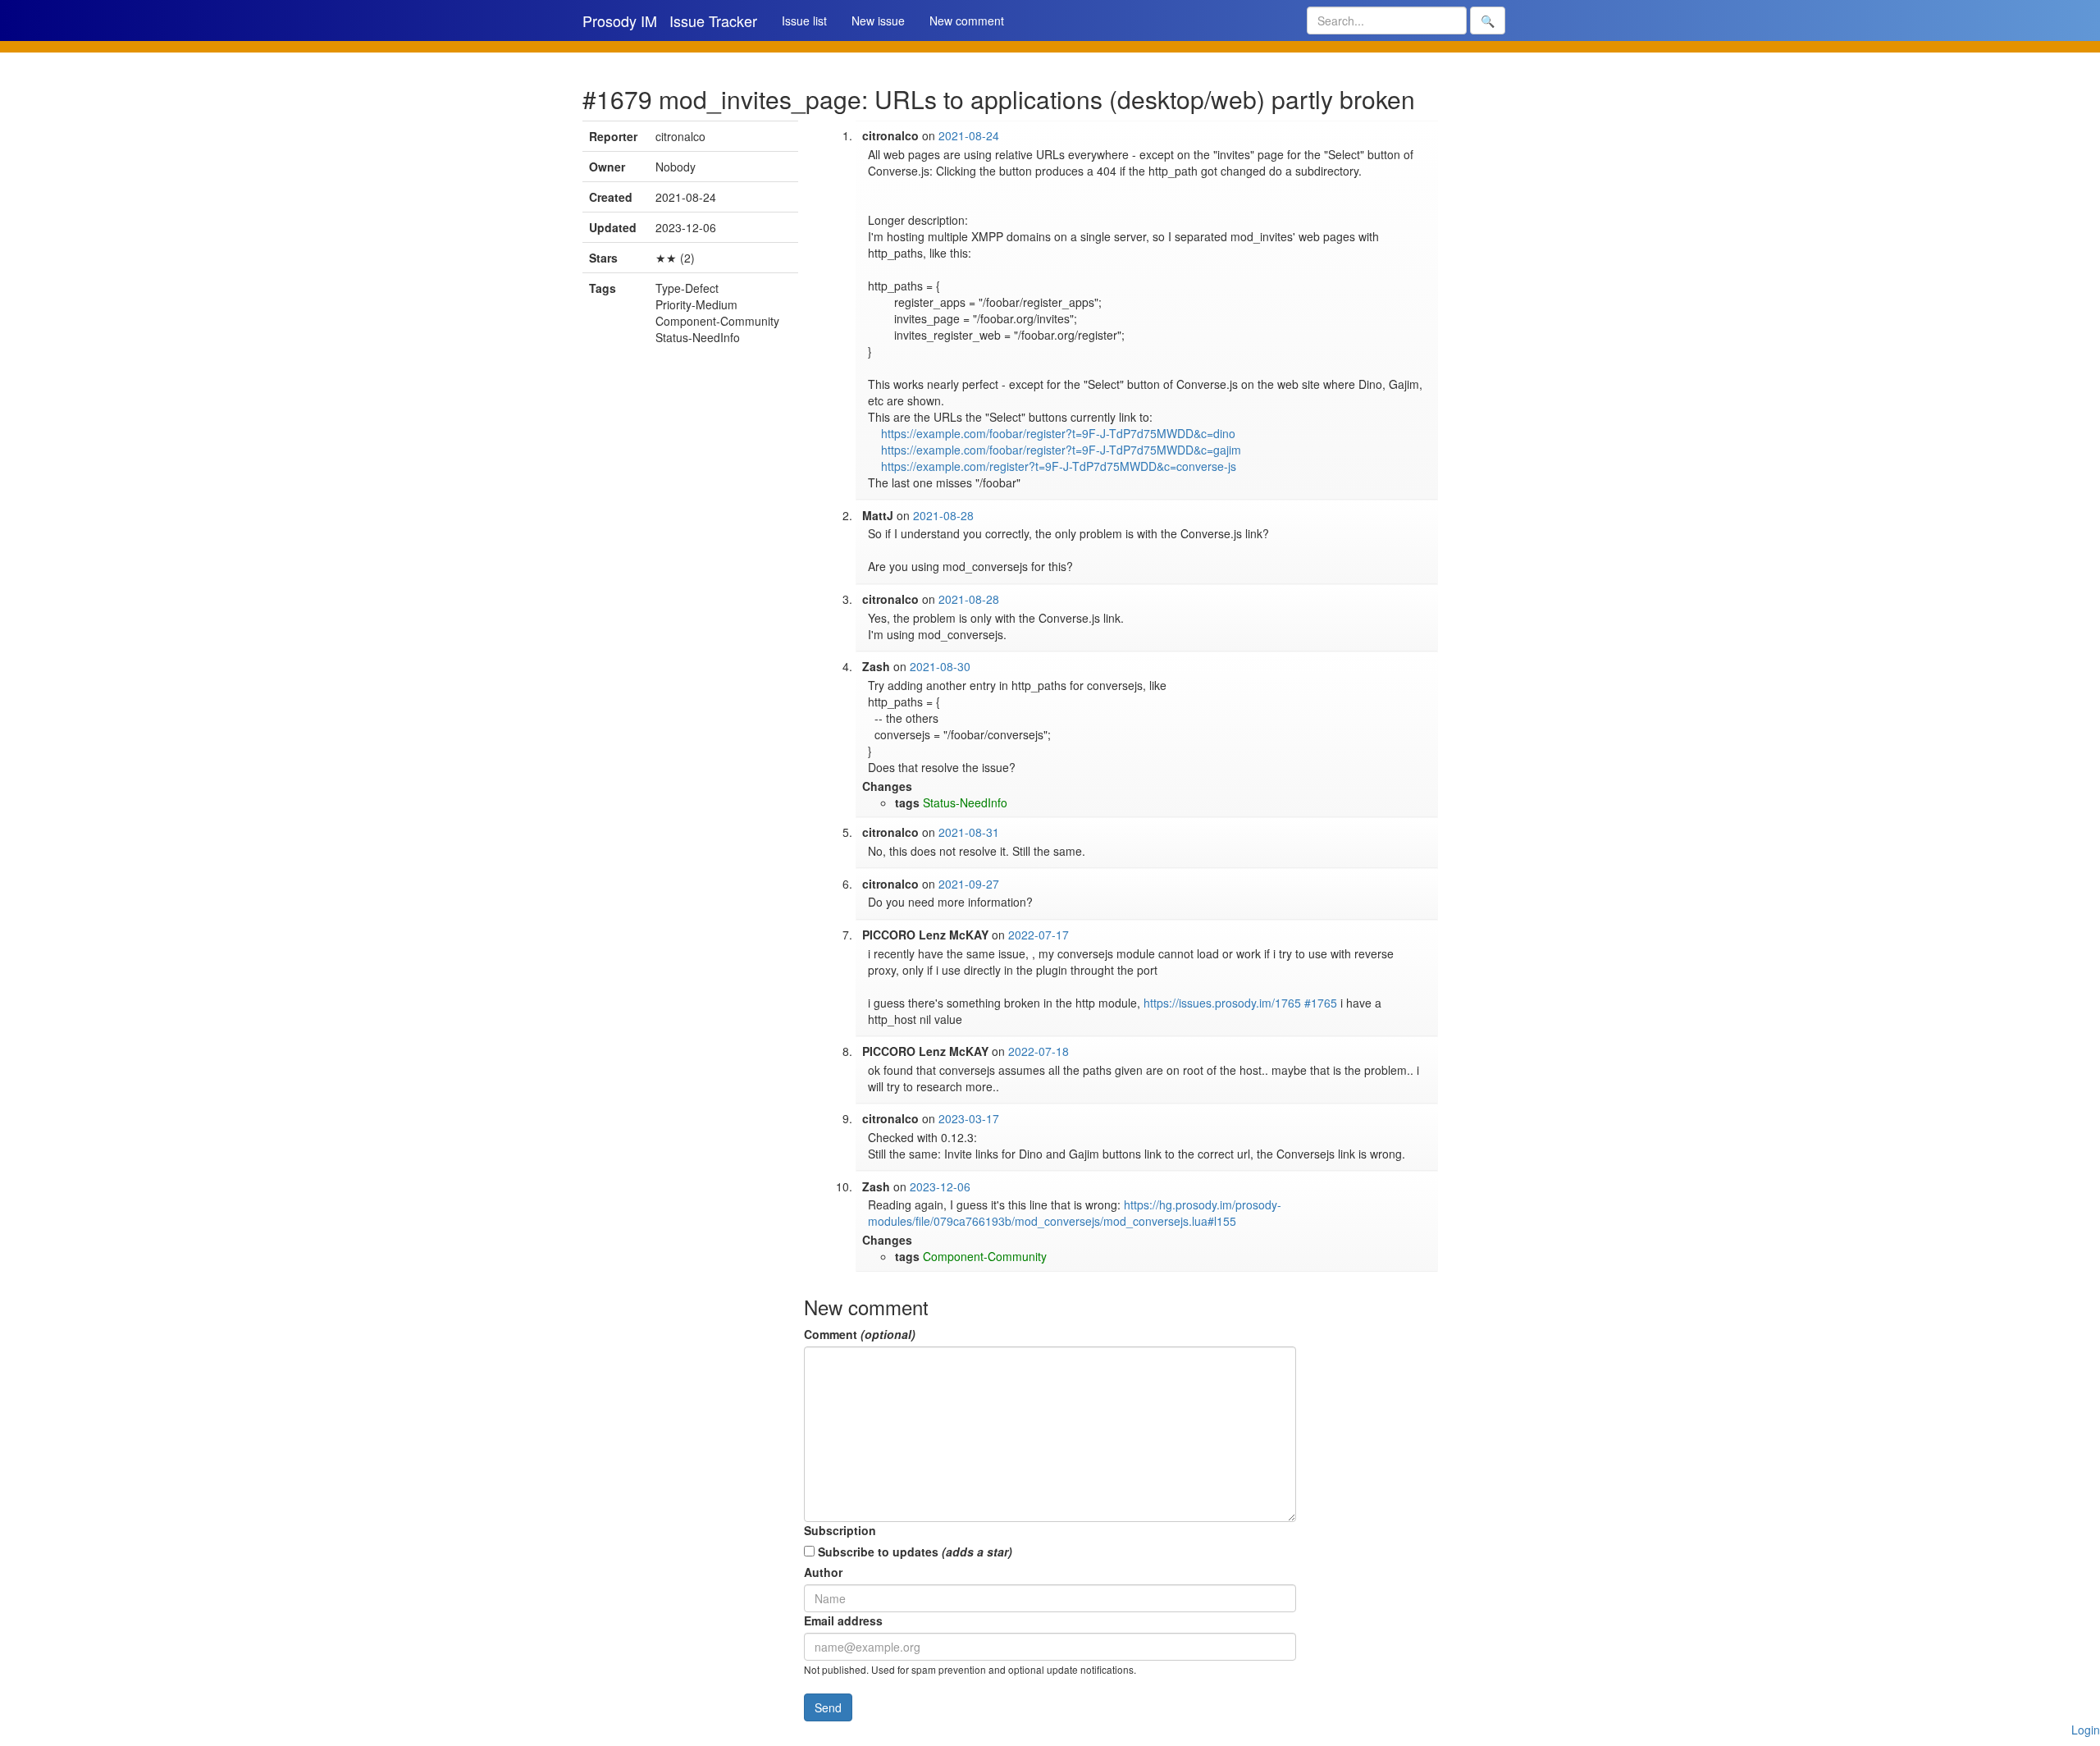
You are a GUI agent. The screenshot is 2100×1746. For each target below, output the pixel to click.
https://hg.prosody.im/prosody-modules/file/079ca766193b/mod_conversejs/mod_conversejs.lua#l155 (1075, 1213)
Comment (860, 1334)
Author (823, 1572)
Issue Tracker (713, 21)
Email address (843, 1620)
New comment (967, 21)
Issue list (804, 21)
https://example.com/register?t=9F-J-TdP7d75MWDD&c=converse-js (1059, 466)
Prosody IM (620, 21)
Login (2086, 1730)
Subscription (840, 1530)
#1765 (1321, 1003)
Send (828, 1707)
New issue (878, 21)
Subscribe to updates (913, 1552)
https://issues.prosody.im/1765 (1222, 1003)
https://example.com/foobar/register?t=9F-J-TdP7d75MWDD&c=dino (1058, 433)
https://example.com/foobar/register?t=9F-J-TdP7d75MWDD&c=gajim (1061, 450)
